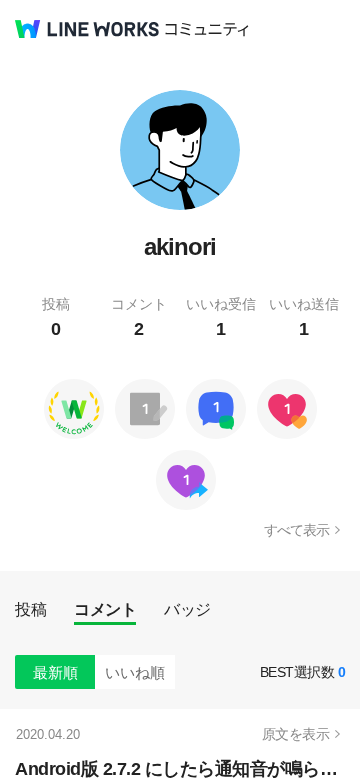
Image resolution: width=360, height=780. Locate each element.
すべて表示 (296, 530)
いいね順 (135, 672)
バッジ (187, 609)
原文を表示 (296, 734)
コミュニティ (207, 29)
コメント (105, 609)
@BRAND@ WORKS (87, 29)
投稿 (30, 609)
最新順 (55, 672)
